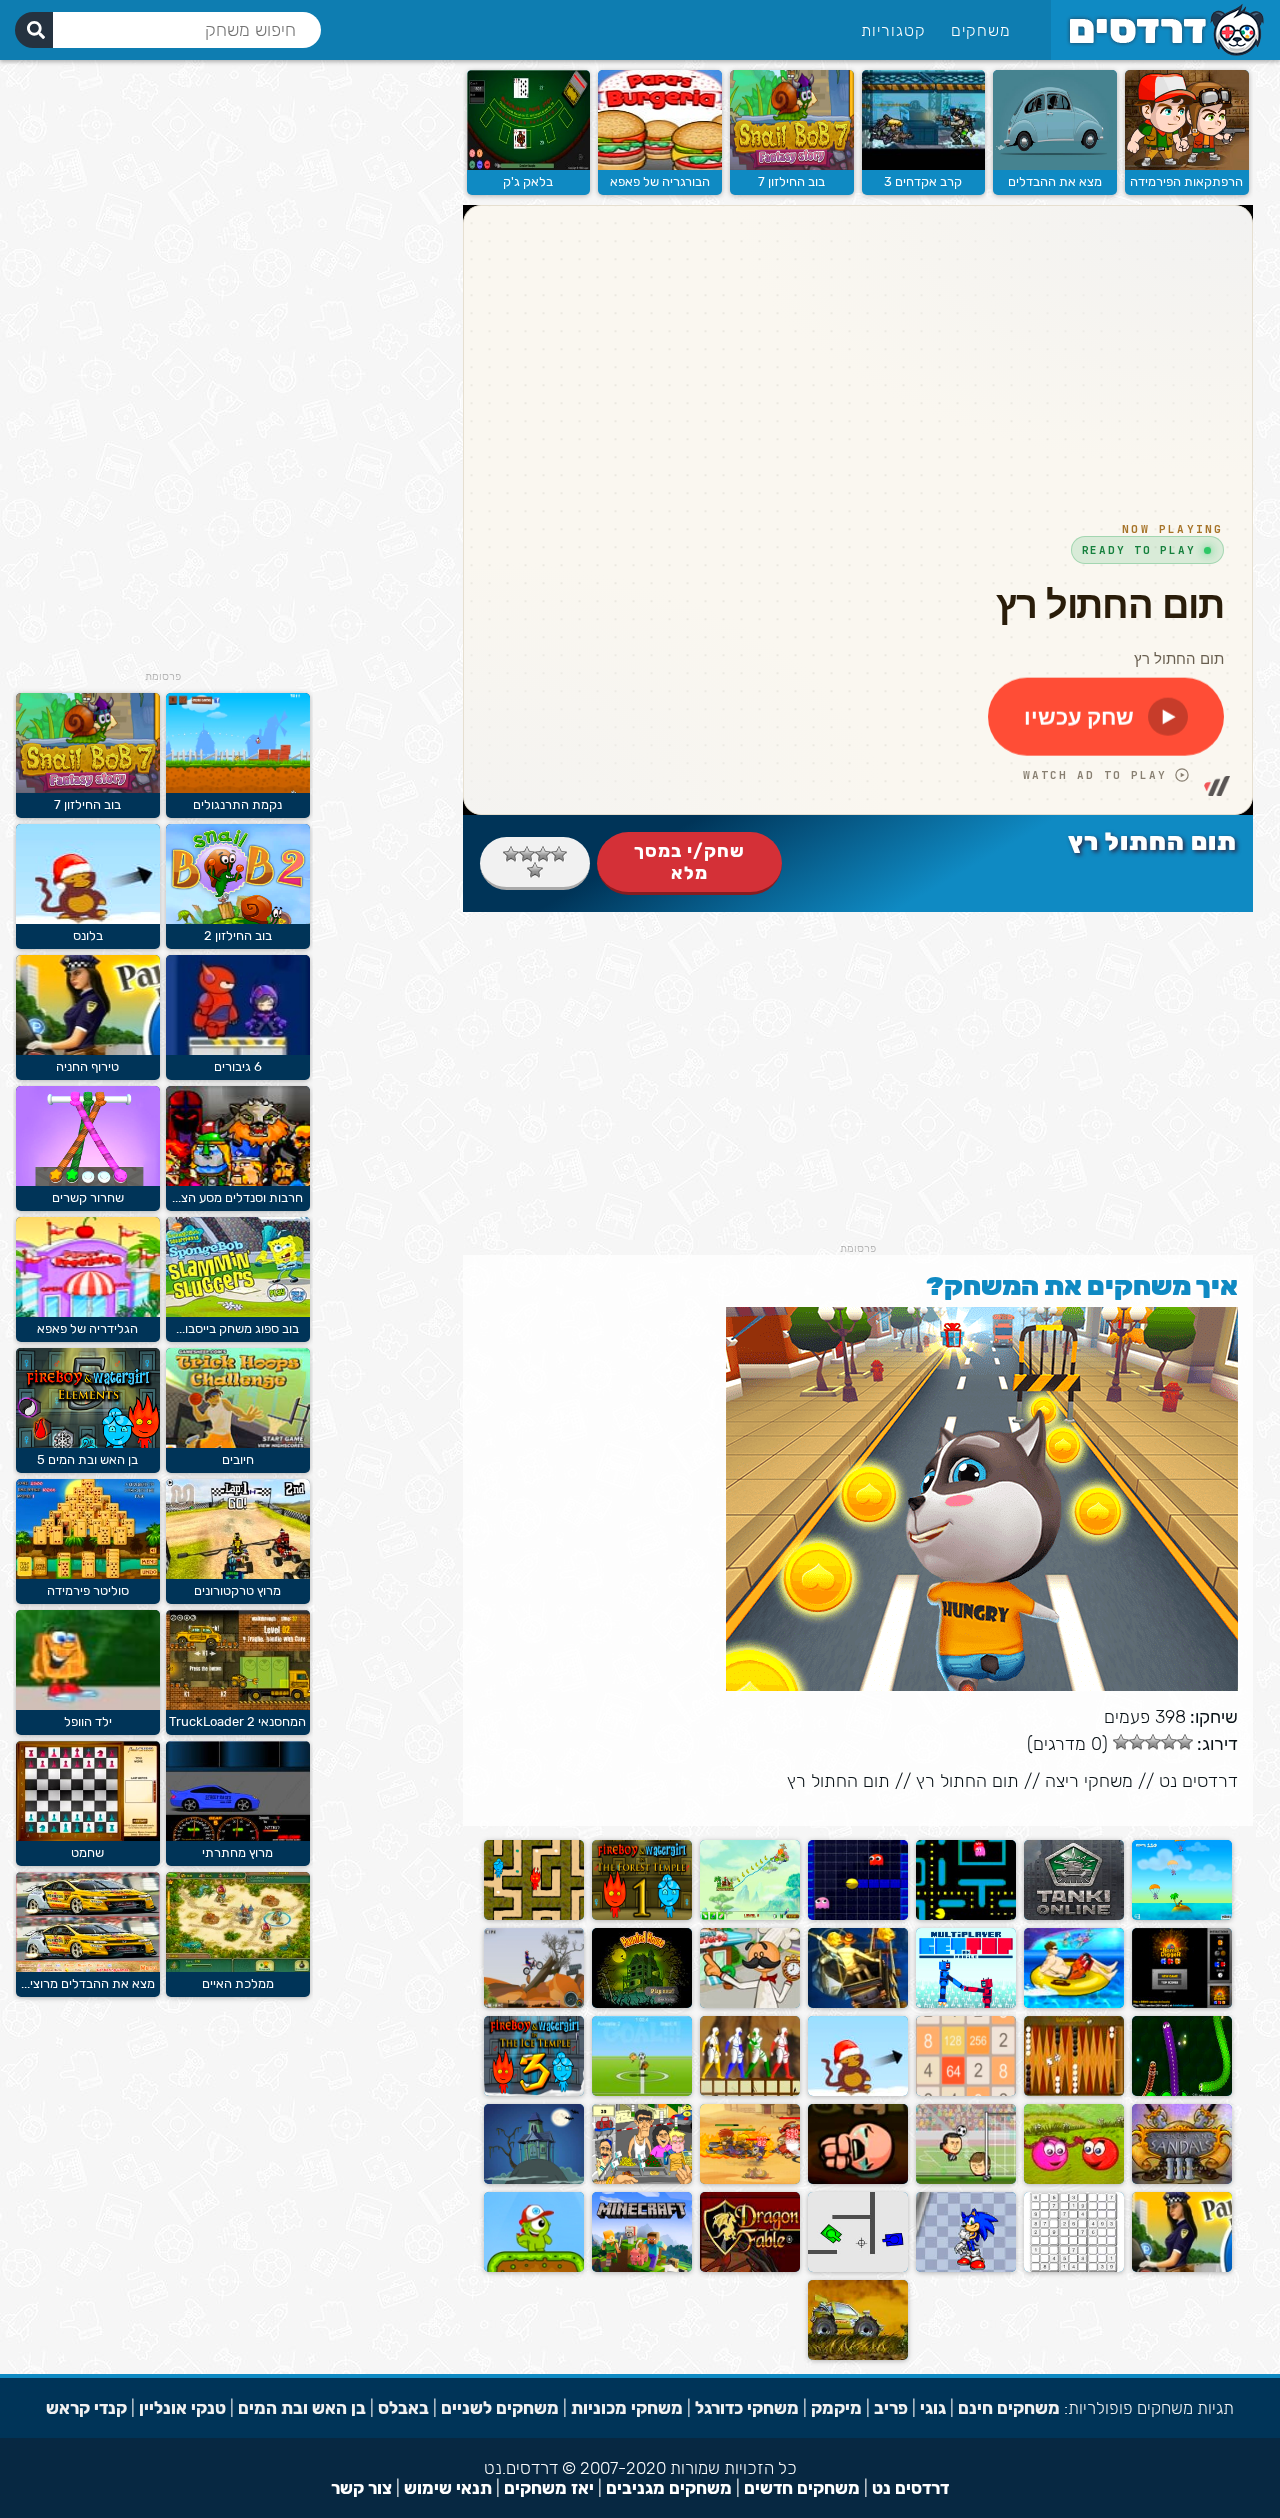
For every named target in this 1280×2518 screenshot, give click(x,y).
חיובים (238, 1459)
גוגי (933, 2408)
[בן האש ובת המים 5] (88, 1443)
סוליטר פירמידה (88, 1590)
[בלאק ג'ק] (529, 165)
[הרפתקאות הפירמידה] (1187, 165)
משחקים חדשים (802, 2488)
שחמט (87, 1852)
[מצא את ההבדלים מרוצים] (88, 1967)
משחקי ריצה (1089, 1781)
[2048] (966, 2091)
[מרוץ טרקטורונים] (238, 1574)
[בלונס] (858, 2091)
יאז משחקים (549, 2488)
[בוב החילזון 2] (238, 919)
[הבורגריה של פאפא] (660, 165)
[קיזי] (534, 2267)
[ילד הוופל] (88, 1705)
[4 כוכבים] (511, 854)
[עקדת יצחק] (858, 2179)
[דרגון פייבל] (750, 2267)
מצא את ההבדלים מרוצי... (88, 1983)
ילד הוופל (88, 1721)
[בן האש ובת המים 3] (534, 2091)
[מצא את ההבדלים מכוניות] (1055, 165)
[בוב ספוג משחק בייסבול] (238, 1312)
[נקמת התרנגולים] (238, 788)
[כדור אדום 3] (1074, 2179)
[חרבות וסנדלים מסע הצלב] (238, 1181)
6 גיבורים (238, 1066)
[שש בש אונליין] (1074, 2091)
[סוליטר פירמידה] (88, 1574)
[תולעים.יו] (1182, 2091)
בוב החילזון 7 (791, 181)
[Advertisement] (858, 1102)
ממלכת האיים (238, 1983)
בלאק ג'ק (528, 181)
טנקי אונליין (182, 2408)
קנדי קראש (86, 2408)
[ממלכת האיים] (238, 1967)
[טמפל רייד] (858, 2003)
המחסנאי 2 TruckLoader (237, 1721)
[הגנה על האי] (1182, 1915)
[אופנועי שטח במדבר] (534, 2003)
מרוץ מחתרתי (237, 1852)
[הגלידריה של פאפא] (88, 1312)
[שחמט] (88, 1836)
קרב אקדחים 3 (923, 181)
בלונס (88, 935)
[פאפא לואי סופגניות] (750, 2003)
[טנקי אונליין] (1074, 1915)
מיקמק (836, 2408)
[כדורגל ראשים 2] (966, 2179)
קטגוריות (893, 30)
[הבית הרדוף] (534, 2179)
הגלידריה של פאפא (87, 1328)
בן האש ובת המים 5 (87, 1459)
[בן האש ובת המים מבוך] (534, 1915)
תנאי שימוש (448, 2488)
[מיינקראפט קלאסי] (642, 2267)
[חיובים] (238, 1443)
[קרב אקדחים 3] (924, 165)
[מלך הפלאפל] (642, 2179)
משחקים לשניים (500, 2408)
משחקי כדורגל (747, 2408)
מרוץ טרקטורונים (237, 1590)
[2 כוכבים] (543, 854)
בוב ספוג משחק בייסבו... (237, 1328)
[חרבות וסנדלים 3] (1182, 2179)
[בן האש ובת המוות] (642, 1915)
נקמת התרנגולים (237, 804)
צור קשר (361, 2488)
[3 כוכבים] (527, 854)
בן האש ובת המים (302, 2408)
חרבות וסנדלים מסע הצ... (237, 1197)
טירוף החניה (87, 1066)
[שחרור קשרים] (88, 1181)
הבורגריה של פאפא (660, 181)
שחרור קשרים (88, 1197)
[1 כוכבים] (559, 854)
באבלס (403, 2408)
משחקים (981, 30)
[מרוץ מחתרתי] (238, 1836)
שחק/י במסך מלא (689, 862)
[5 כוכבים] (535, 870)
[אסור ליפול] (966, 2003)
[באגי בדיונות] (858, 2355)
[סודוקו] (1074, 2267)
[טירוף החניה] (88, 1050)
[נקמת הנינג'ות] (750, 2091)
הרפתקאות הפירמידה (1186, 181)
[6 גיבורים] (238, 1050)
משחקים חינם (1009, 2408)
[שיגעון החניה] (1182, 2267)
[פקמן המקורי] (966, 1915)
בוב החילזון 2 (238, 935)
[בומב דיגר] (1182, 2003)
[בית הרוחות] (642, 2003)
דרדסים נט (1198, 1781)
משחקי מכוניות (627, 2408)
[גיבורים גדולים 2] (750, 2179)
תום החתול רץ (967, 1781)
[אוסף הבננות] (750, 1915)
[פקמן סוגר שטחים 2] (858, 1915)
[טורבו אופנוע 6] (1074, 2003)
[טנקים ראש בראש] (858, 2267)
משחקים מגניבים (669, 2488)
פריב (891, 2408)
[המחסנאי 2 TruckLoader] (238, 1705)
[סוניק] (966, 2267)
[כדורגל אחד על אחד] (642, 2091)
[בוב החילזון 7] (792, 165)
